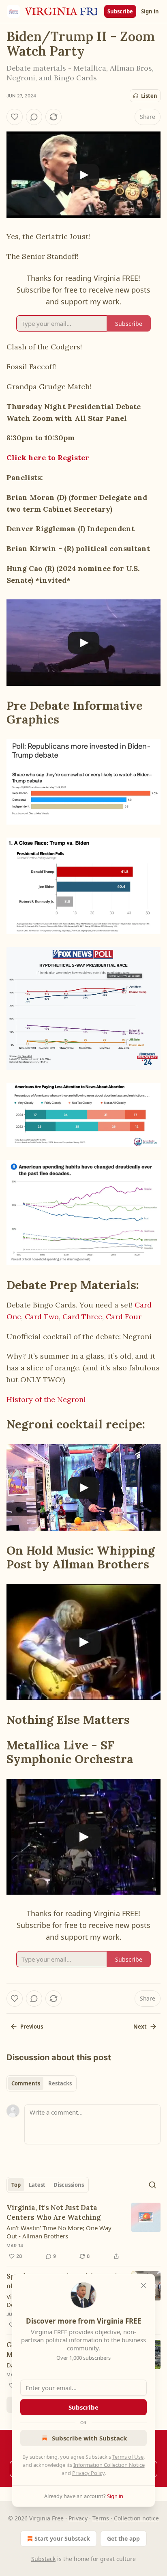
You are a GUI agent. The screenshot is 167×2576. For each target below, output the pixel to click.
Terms (101, 2518)
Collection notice (136, 2518)
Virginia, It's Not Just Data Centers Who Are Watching (54, 2212)
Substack (43, 2559)
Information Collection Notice (109, 2465)
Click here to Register (48, 458)
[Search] (152, 2185)
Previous (32, 2027)
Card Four (124, 1317)
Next (140, 2027)
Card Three (82, 1317)
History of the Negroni (46, 1399)
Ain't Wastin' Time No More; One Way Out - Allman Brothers (59, 2232)
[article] (83, 2232)
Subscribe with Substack (89, 2438)
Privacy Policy (88, 2473)
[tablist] (42, 2083)
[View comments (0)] (34, 117)
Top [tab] (16, 2185)
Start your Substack (62, 2538)
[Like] (15, 117)
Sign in (150, 11)
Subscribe (120, 11)
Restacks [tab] (60, 2083)
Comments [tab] (26, 2083)
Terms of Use (128, 2457)
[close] (143, 2285)
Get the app (123, 2538)
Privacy (78, 2518)
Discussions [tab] (69, 2185)
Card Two (42, 1317)
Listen (149, 96)
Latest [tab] (37, 2185)
